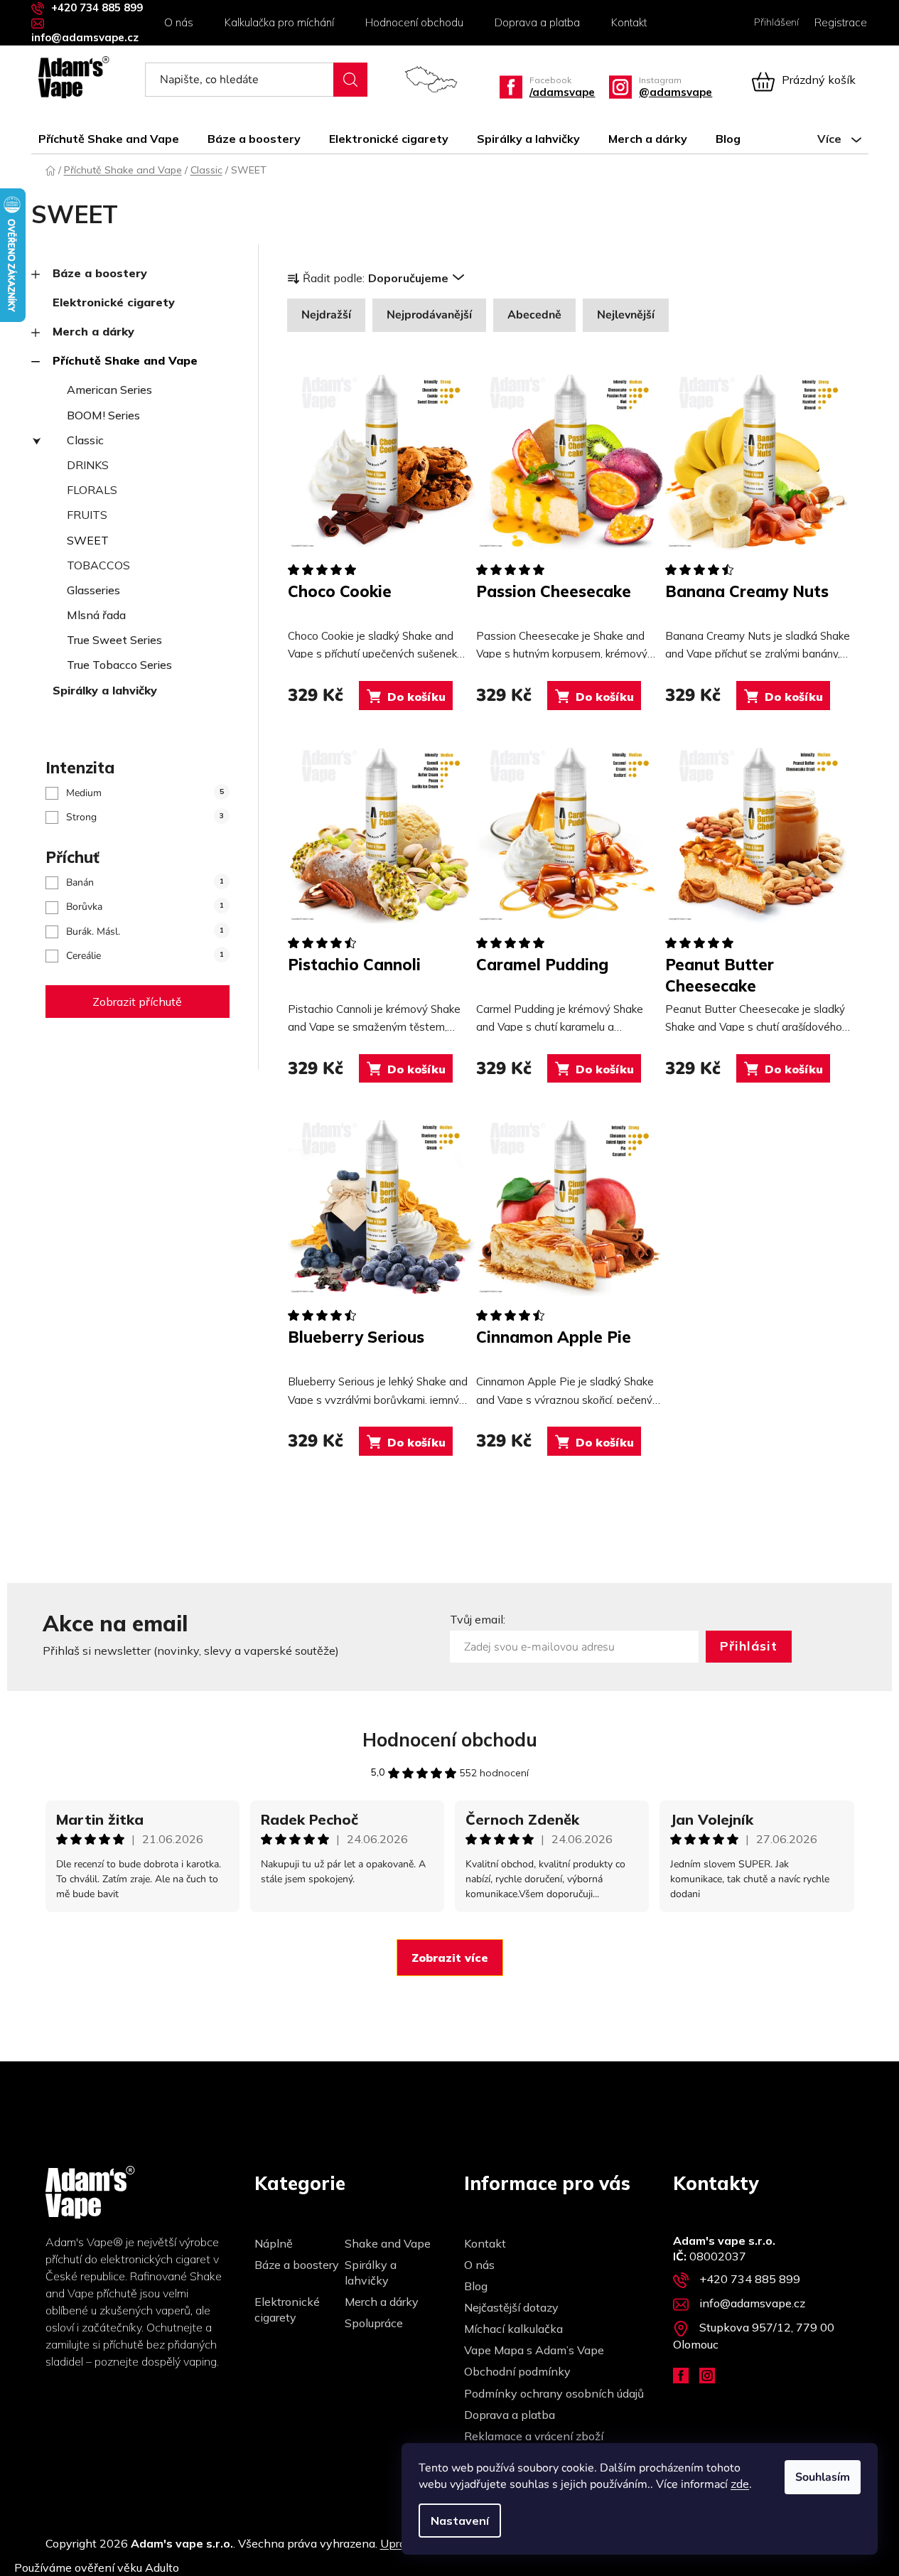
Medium (145, 793)
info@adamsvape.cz (85, 37)
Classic (85, 440)
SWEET (88, 540)
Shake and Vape (388, 2243)
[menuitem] (116, 139)
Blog (476, 2286)
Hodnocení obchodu (414, 22)
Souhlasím (823, 2477)
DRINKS (88, 465)
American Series (109, 390)
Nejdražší (326, 315)
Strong (145, 817)
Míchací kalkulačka (513, 2329)
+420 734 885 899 (97, 7)
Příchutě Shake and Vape (125, 360)
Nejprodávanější (429, 315)
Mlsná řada (96, 615)
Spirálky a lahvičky (105, 690)
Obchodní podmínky (517, 2371)
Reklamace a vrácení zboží (534, 2436)
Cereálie (145, 956)
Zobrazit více (450, 1958)
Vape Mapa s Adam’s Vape (534, 2350)
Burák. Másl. (145, 932)
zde (740, 2484)
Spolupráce (374, 2323)
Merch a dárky (93, 331)
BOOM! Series (103, 415)
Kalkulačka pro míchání (279, 22)
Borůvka (145, 907)
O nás (179, 22)
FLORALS (92, 490)
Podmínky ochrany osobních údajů (554, 2393)
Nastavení (460, 2521)
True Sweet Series (114, 640)
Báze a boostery (100, 273)
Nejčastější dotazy (511, 2307)
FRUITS (87, 515)
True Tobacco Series (119, 665)
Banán (145, 882)
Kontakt (629, 22)
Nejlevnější (626, 315)
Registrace (841, 22)
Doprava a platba (537, 22)
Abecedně (534, 315)
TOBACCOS (98, 565)
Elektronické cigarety (114, 302)
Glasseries (93, 590)
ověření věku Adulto (127, 2567)
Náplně (274, 2243)
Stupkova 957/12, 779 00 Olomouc (754, 2336)
